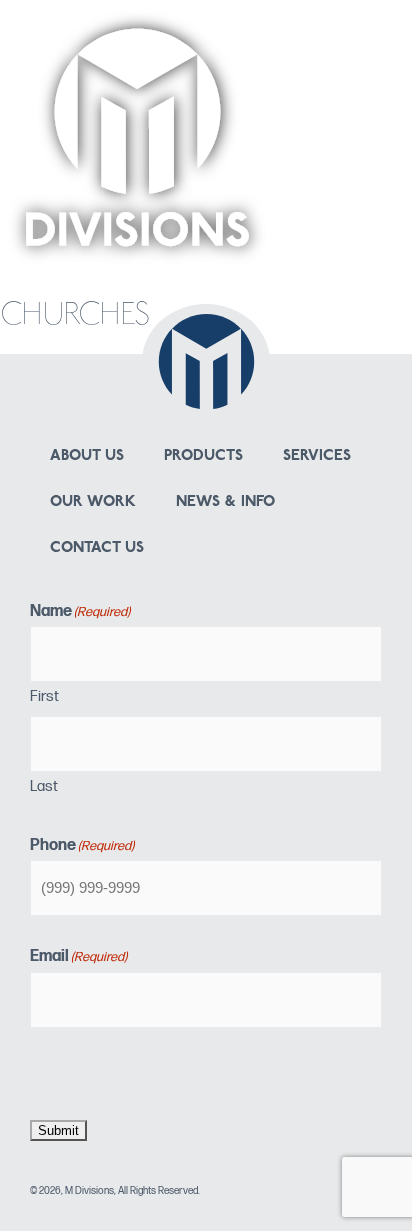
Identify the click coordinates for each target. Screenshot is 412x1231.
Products (203, 456)
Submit (58, 1130)
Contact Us (97, 548)
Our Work (93, 502)
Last (44, 786)
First (44, 696)
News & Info (225, 502)
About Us (87, 456)
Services (317, 456)
